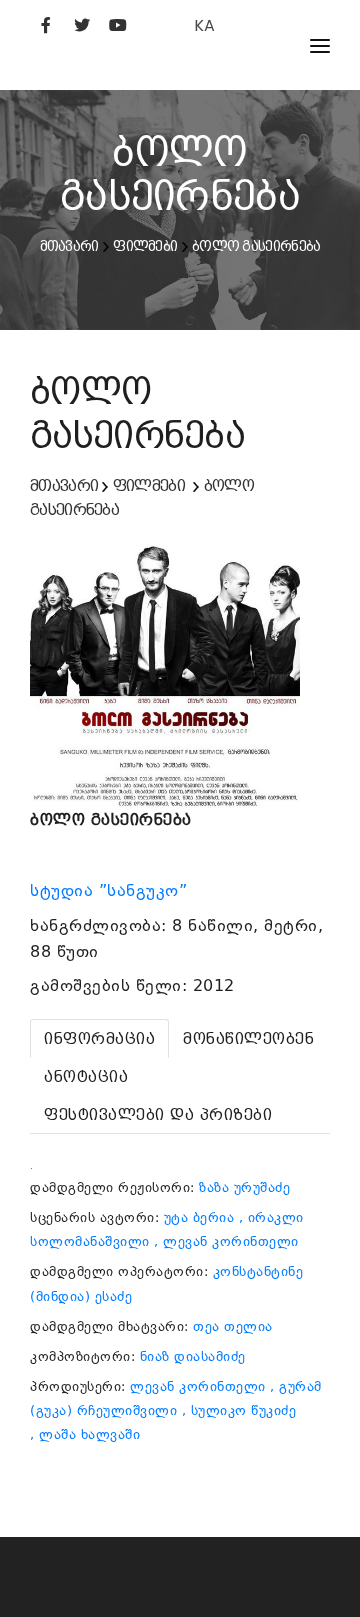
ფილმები (145, 246)
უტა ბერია (199, 1217)
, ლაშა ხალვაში (85, 1434)
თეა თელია (233, 1326)
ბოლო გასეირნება (256, 246)
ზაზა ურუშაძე (244, 1187)
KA (204, 25)
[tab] (99, 1038)
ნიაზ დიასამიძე (193, 1356)
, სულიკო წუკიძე (239, 1410)
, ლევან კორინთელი (226, 1241)
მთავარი (69, 246)
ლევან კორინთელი (198, 1386)
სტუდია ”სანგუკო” (111, 891)
